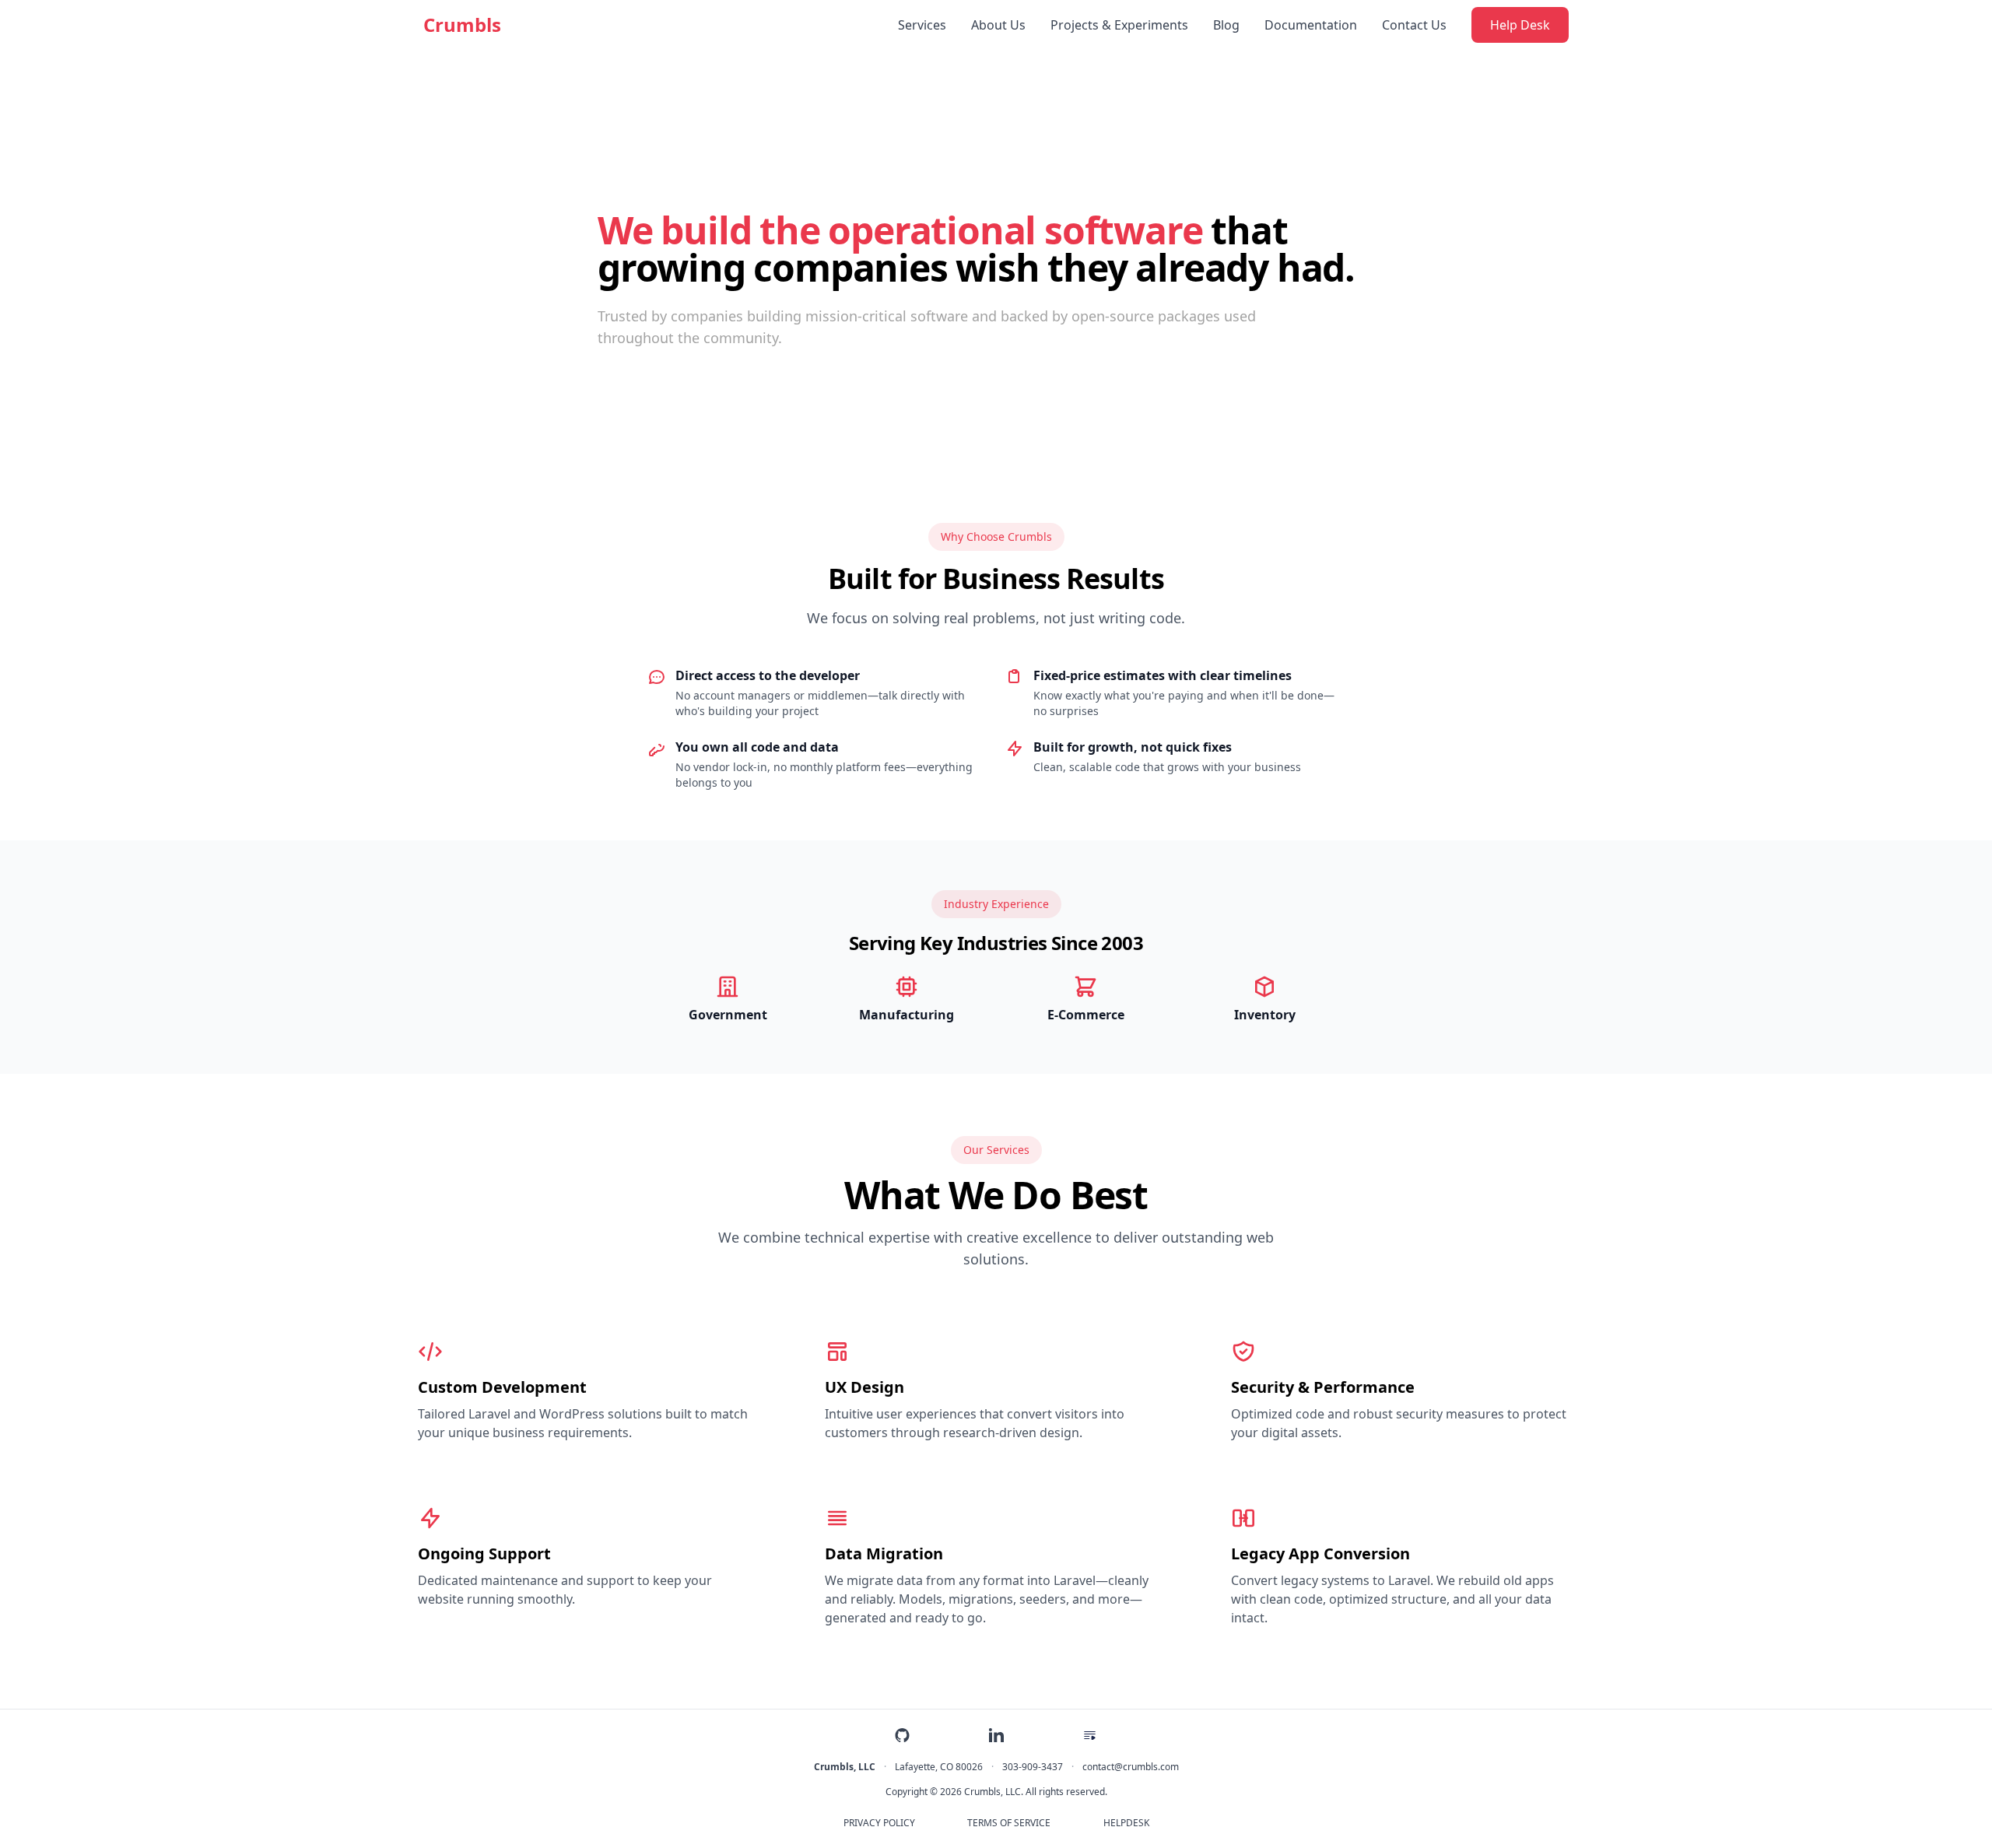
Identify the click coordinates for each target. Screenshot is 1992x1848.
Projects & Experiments (1119, 25)
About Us (998, 25)
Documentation (1311, 25)
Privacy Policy (879, 1823)
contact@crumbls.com (1131, 1767)
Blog (1226, 25)
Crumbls (462, 25)
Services (922, 25)
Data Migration (884, 1553)
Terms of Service (1009, 1823)
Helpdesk (1126, 1823)
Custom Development (502, 1387)
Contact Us (1414, 25)
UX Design (864, 1387)
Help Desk (1520, 25)
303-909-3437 (1033, 1767)
